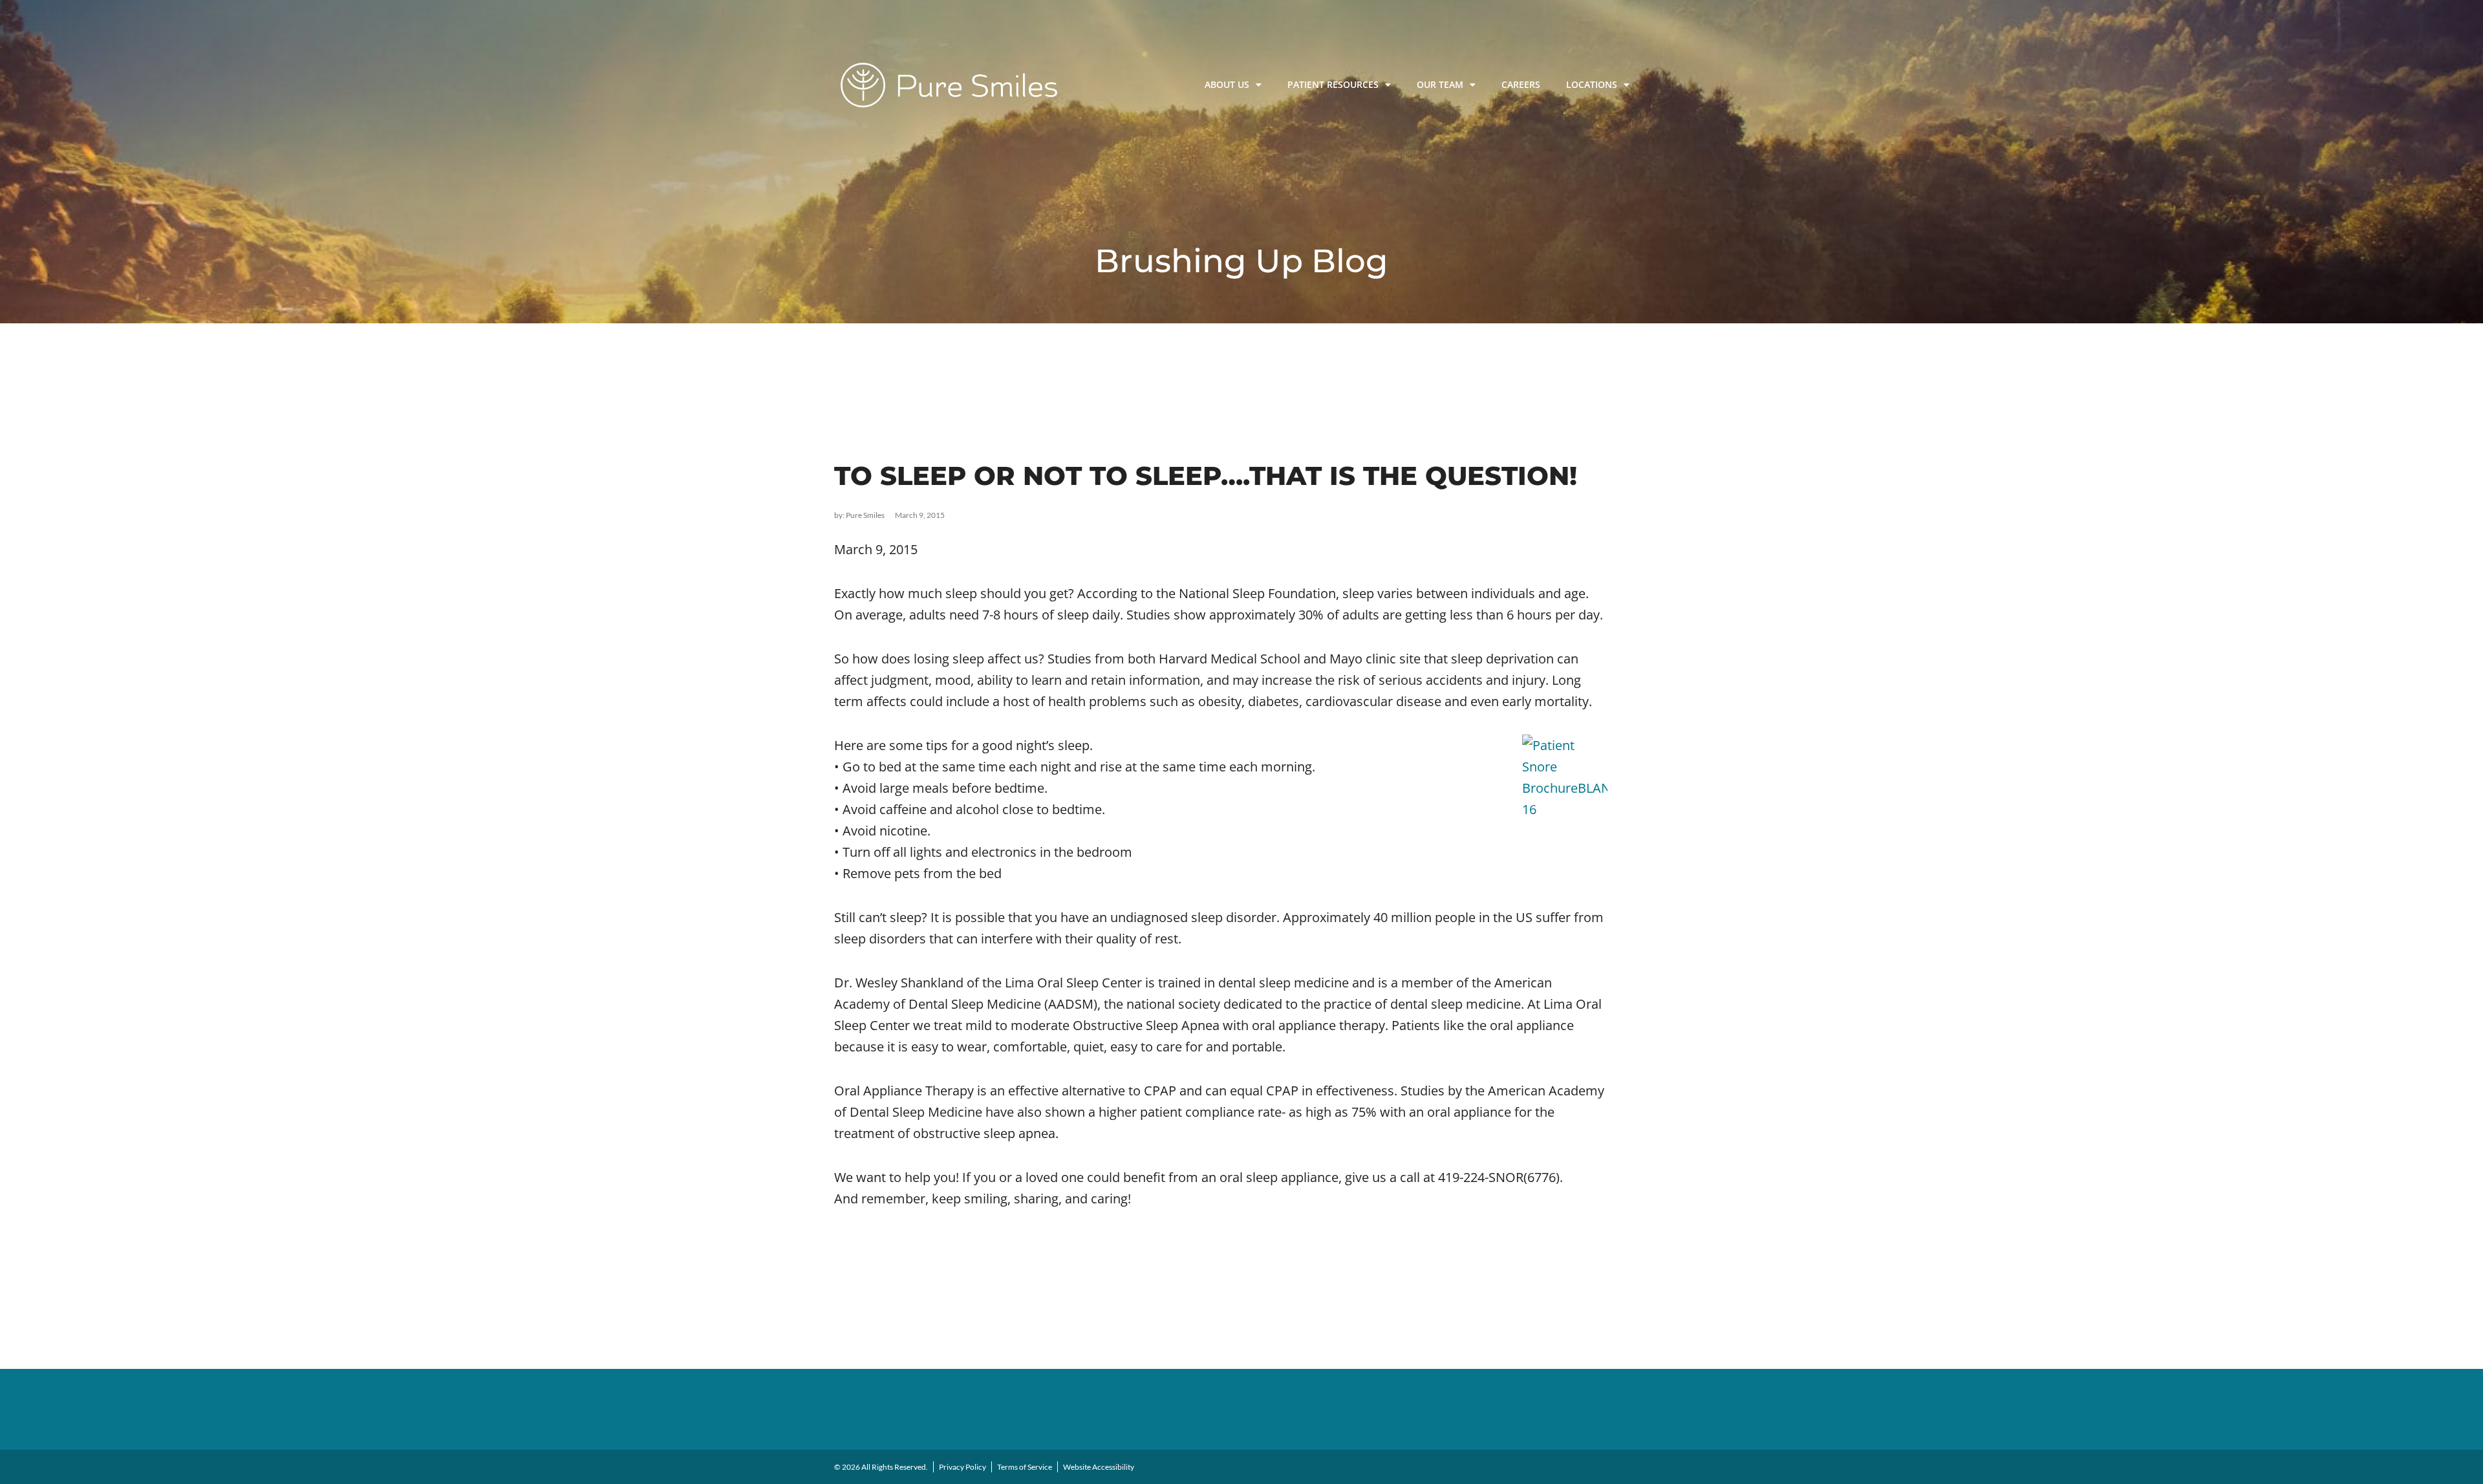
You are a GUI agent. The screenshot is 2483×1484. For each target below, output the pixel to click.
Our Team (1440, 84)
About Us (1227, 84)
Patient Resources (1333, 84)
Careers (1521, 84)
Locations (1592, 84)
